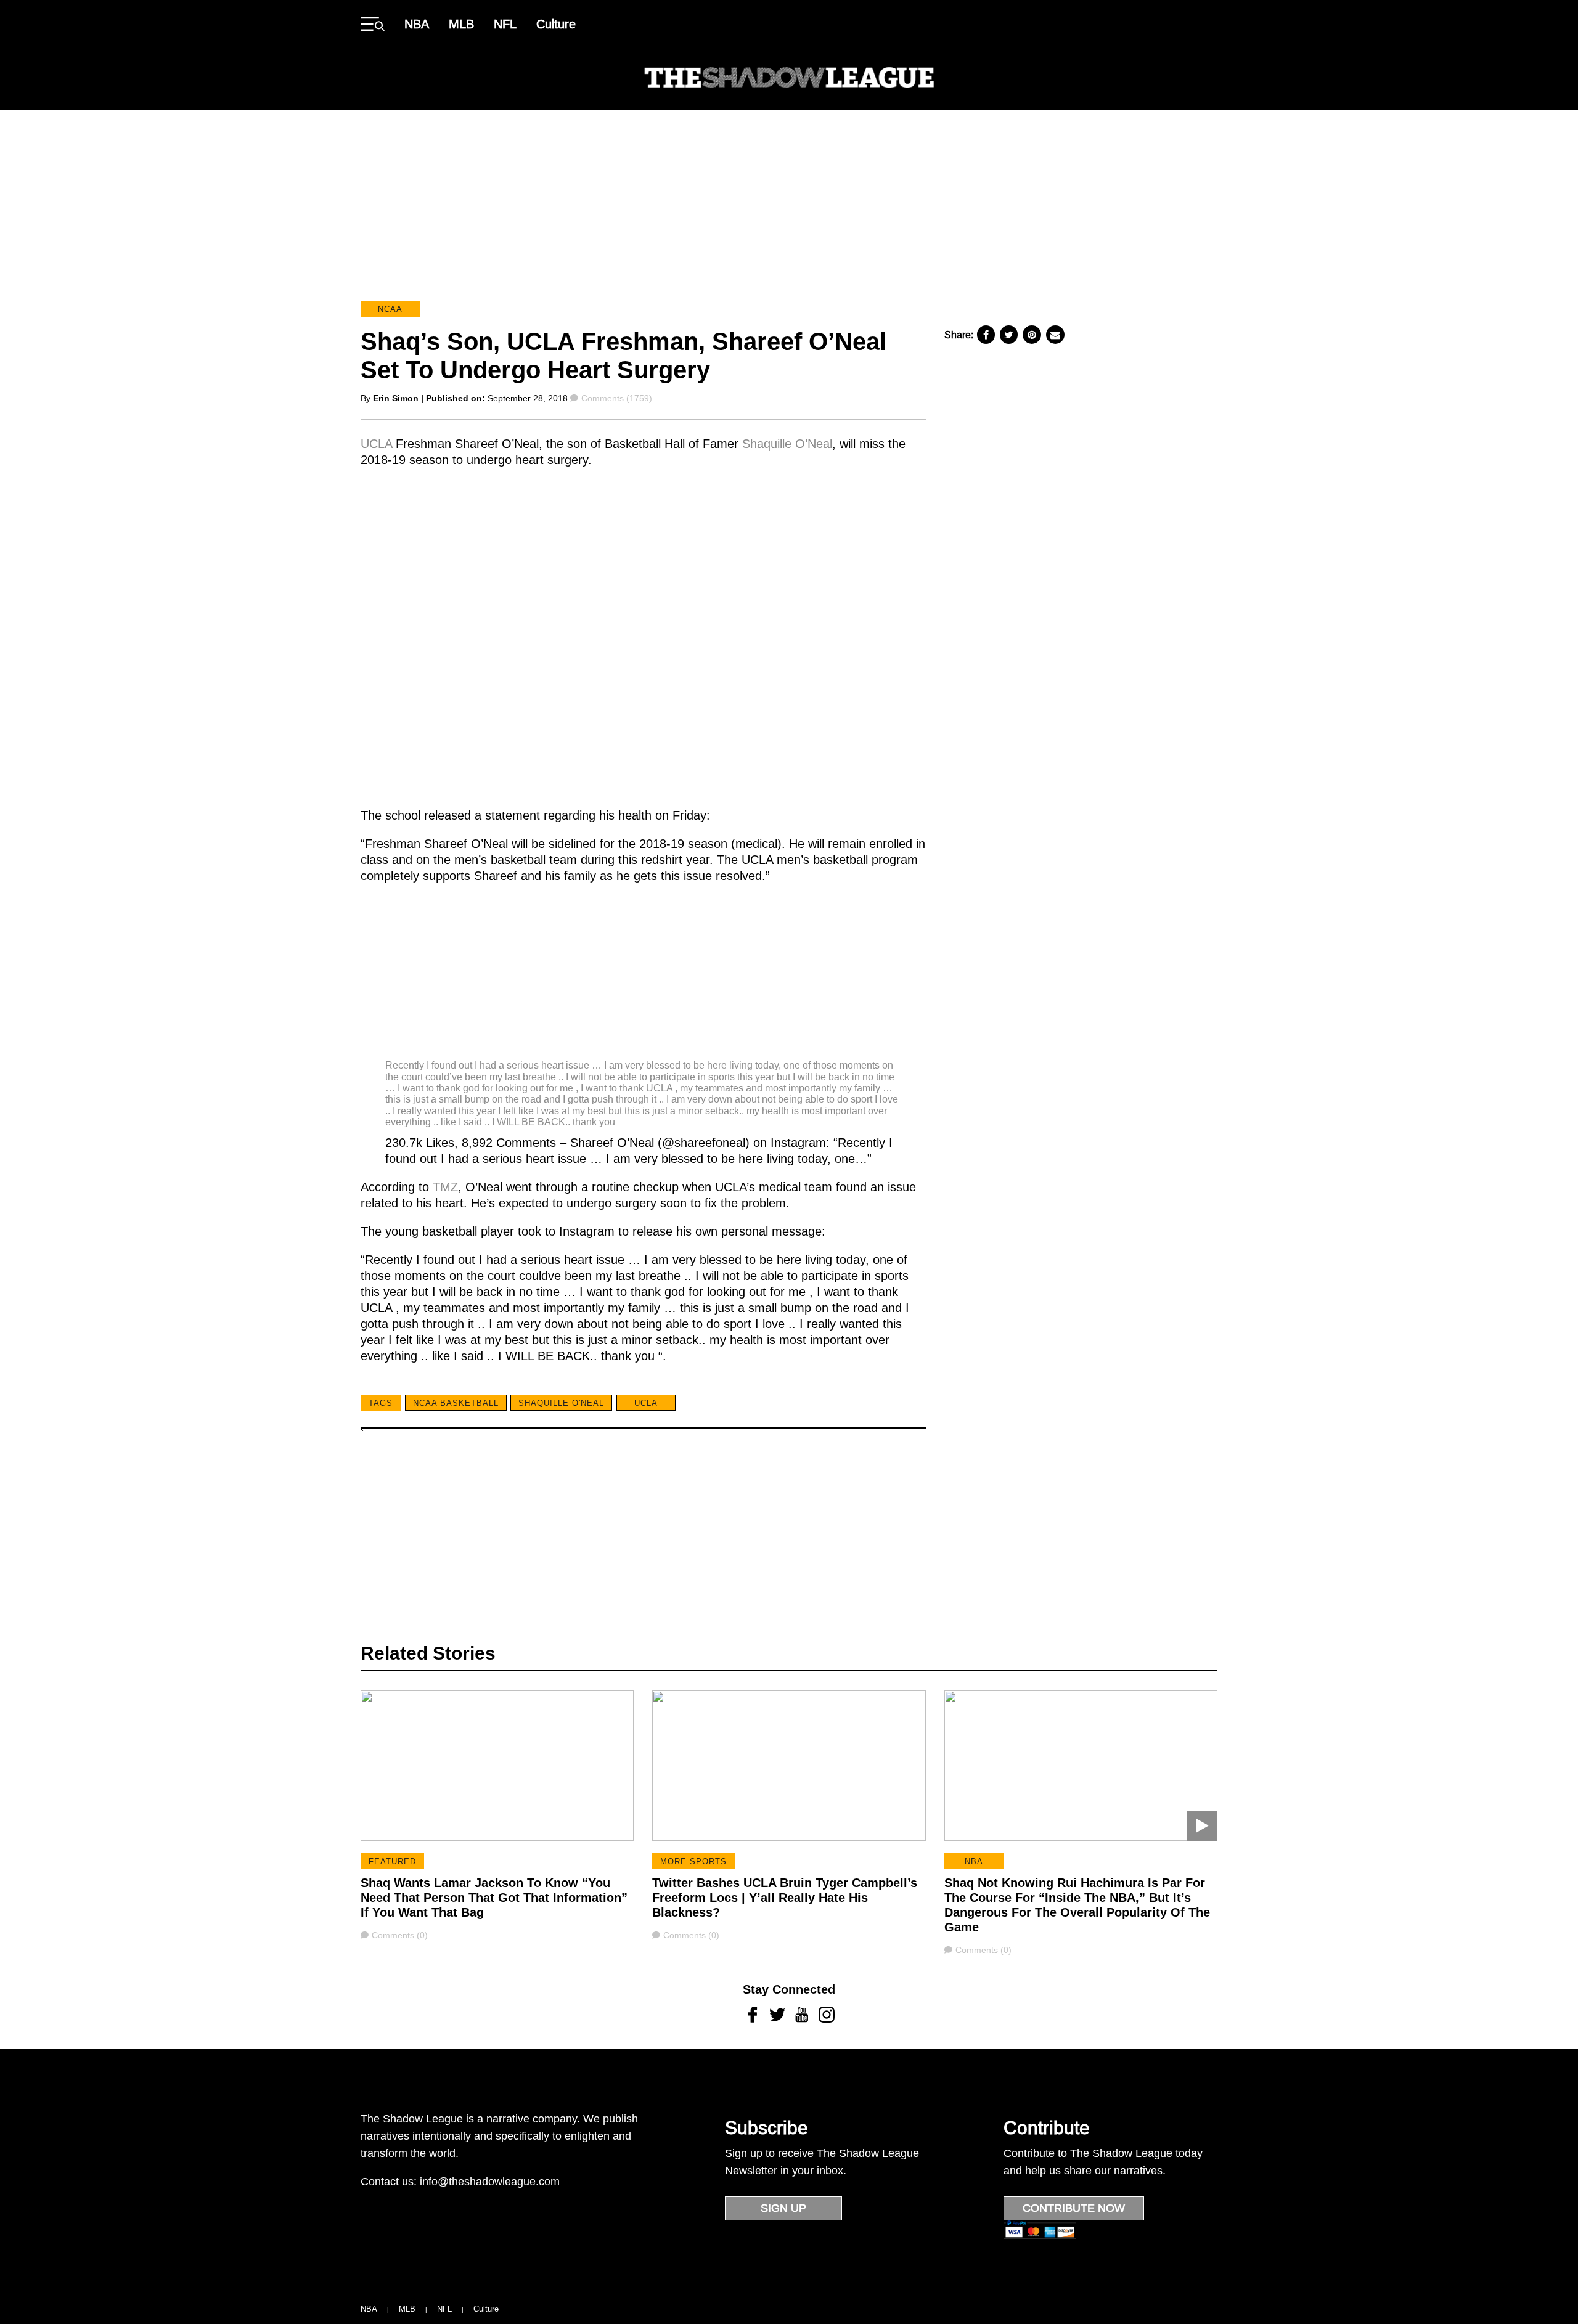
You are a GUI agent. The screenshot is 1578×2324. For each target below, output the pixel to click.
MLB (461, 24)
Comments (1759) (616, 398)
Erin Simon (396, 398)
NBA (417, 24)
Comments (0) (399, 1935)
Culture (556, 24)
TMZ (445, 1187)
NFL (505, 24)
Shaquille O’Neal (787, 444)
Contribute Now (1074, 2208)
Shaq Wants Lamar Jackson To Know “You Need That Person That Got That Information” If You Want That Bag (494, 1898)
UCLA (376, 444)
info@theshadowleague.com (490, 2182)
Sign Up (783, 2208)
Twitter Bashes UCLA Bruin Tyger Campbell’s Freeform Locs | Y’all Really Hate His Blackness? (785, 1898)
